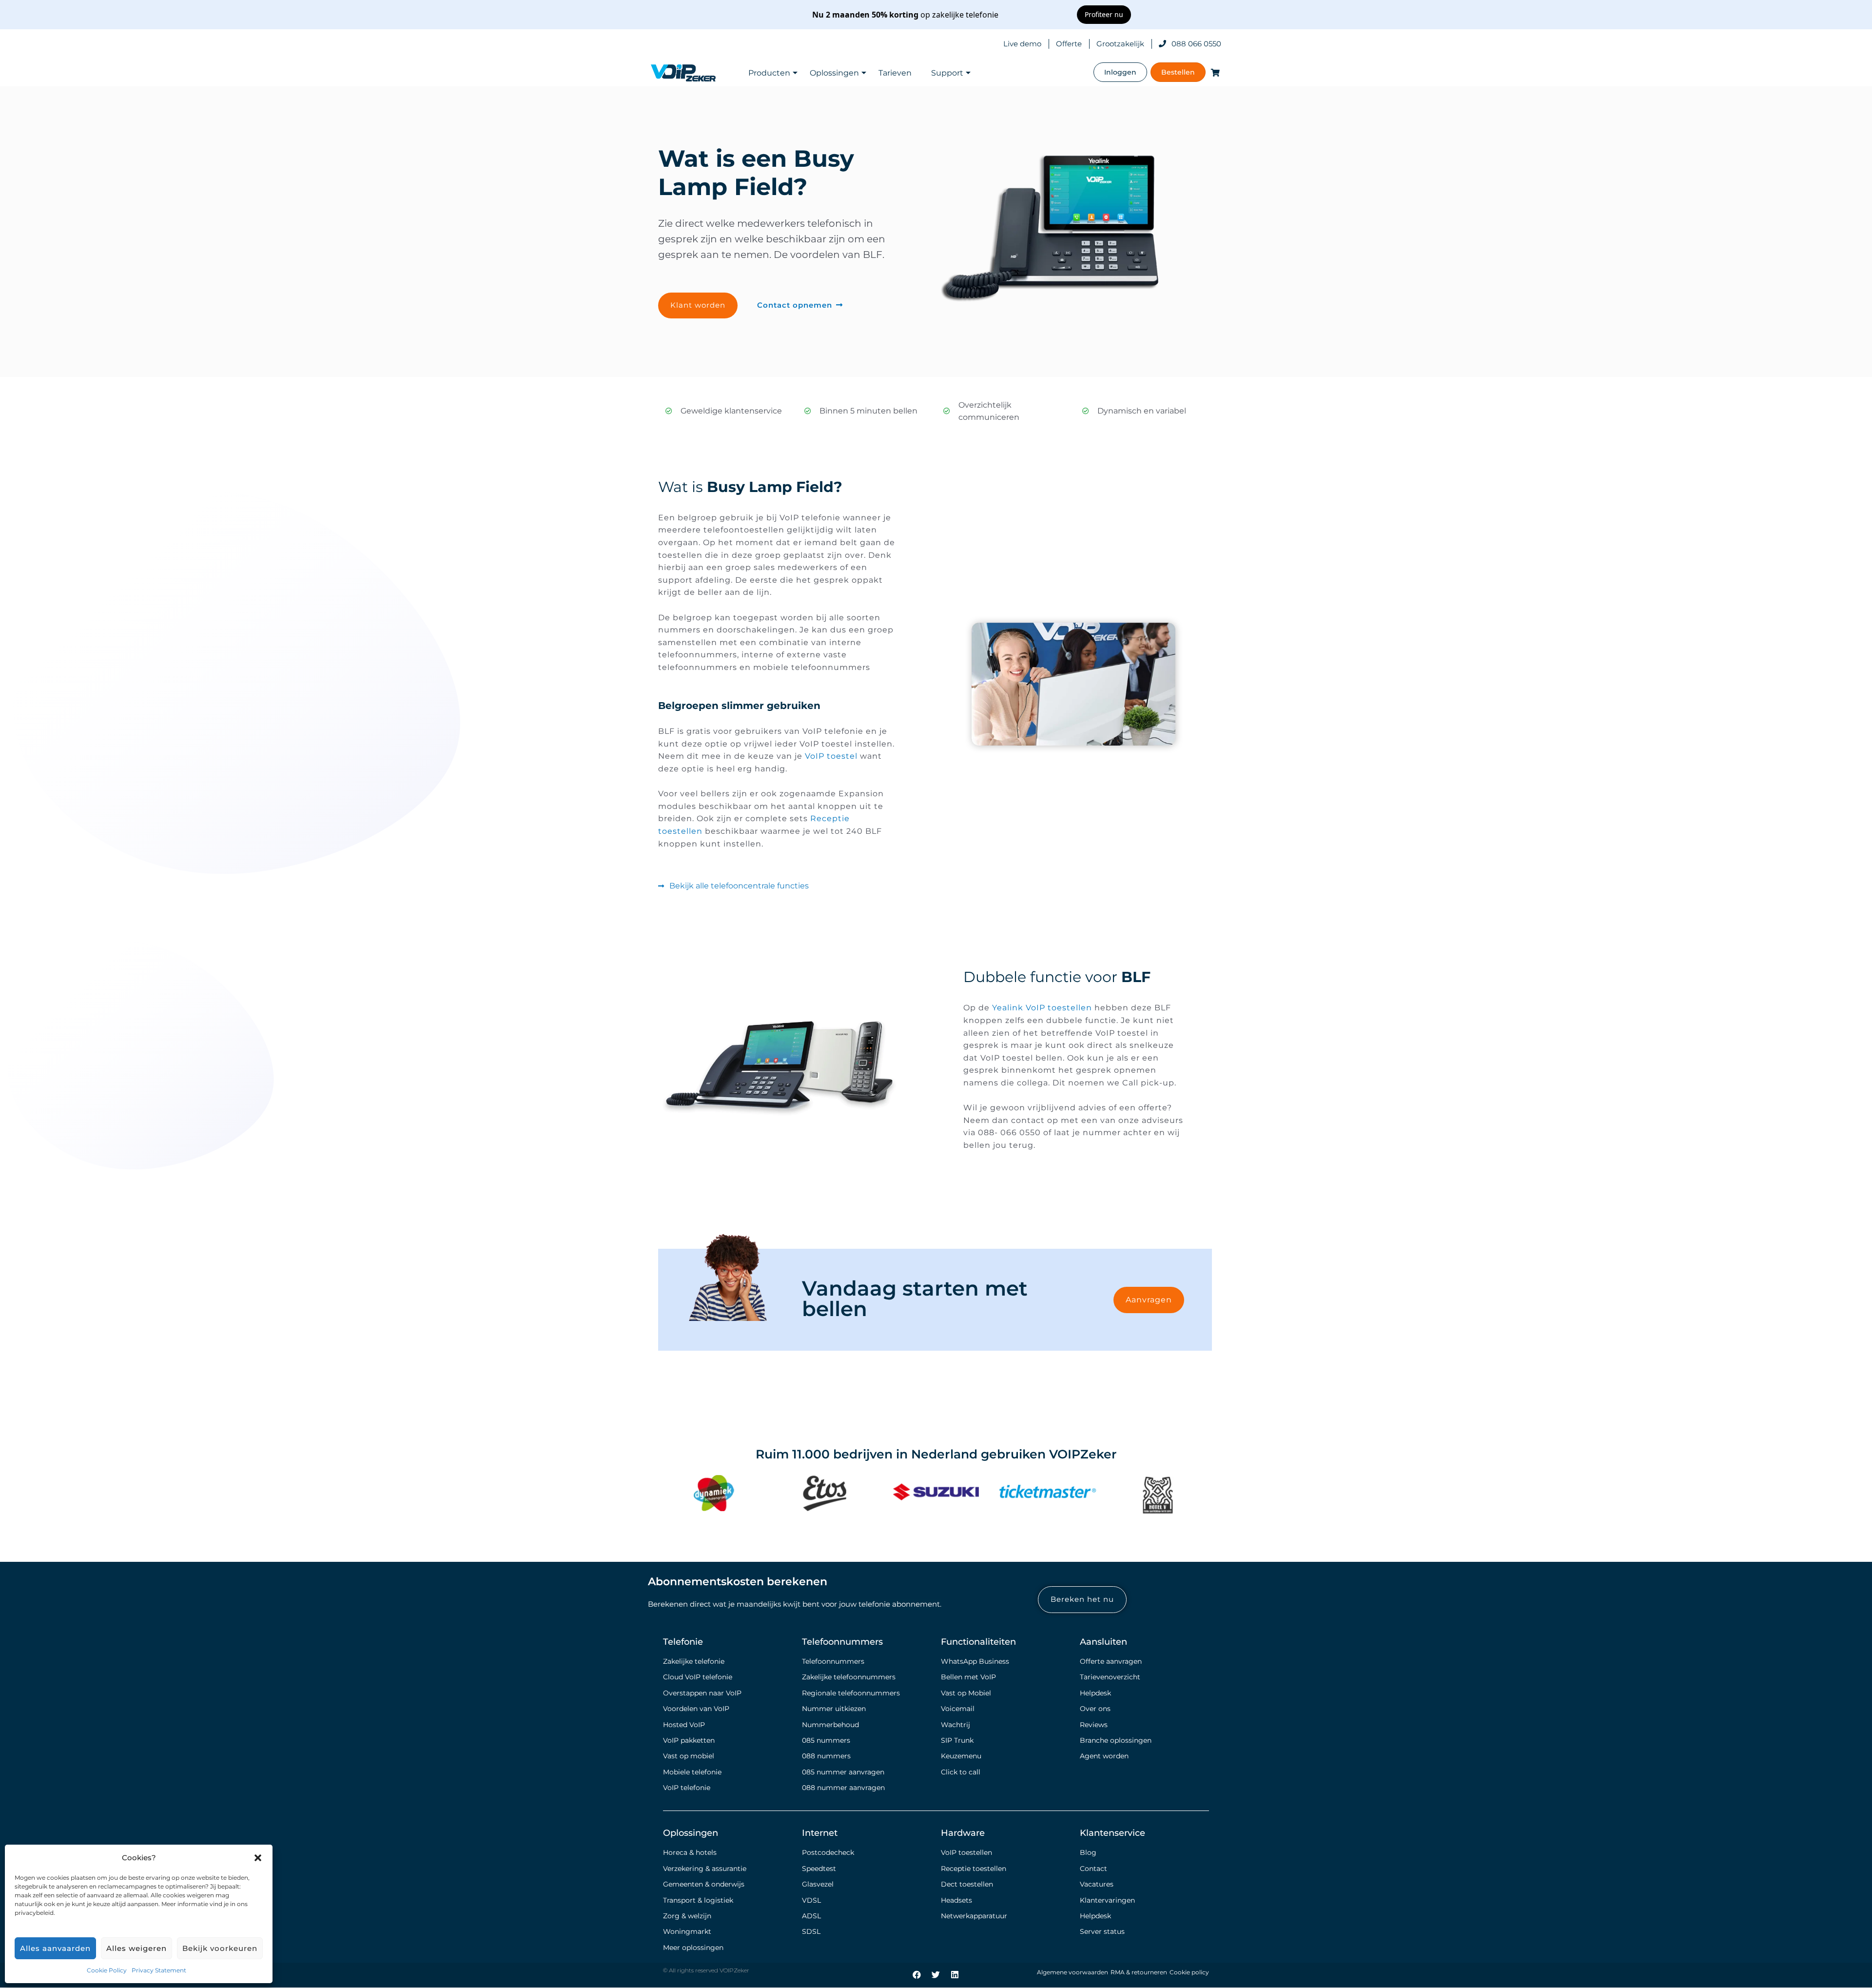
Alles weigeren (136, 1948)
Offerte (1069, 44)
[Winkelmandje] (1213, 72)
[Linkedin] (955, 1974)
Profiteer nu (1104, 14)
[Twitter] (936, 1974)
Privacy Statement (159, 1970)
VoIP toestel (831, 756)
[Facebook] (917, 1974)
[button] (258, 1858)
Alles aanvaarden (55, 1948)
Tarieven (895, 73)
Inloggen (1120, 72)
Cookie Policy (107, 1970)
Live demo (1022, 44)
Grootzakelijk (1120, 44)
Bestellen (1178, 72)
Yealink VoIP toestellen (1042, 1008)
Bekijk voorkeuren (220, 1948)
